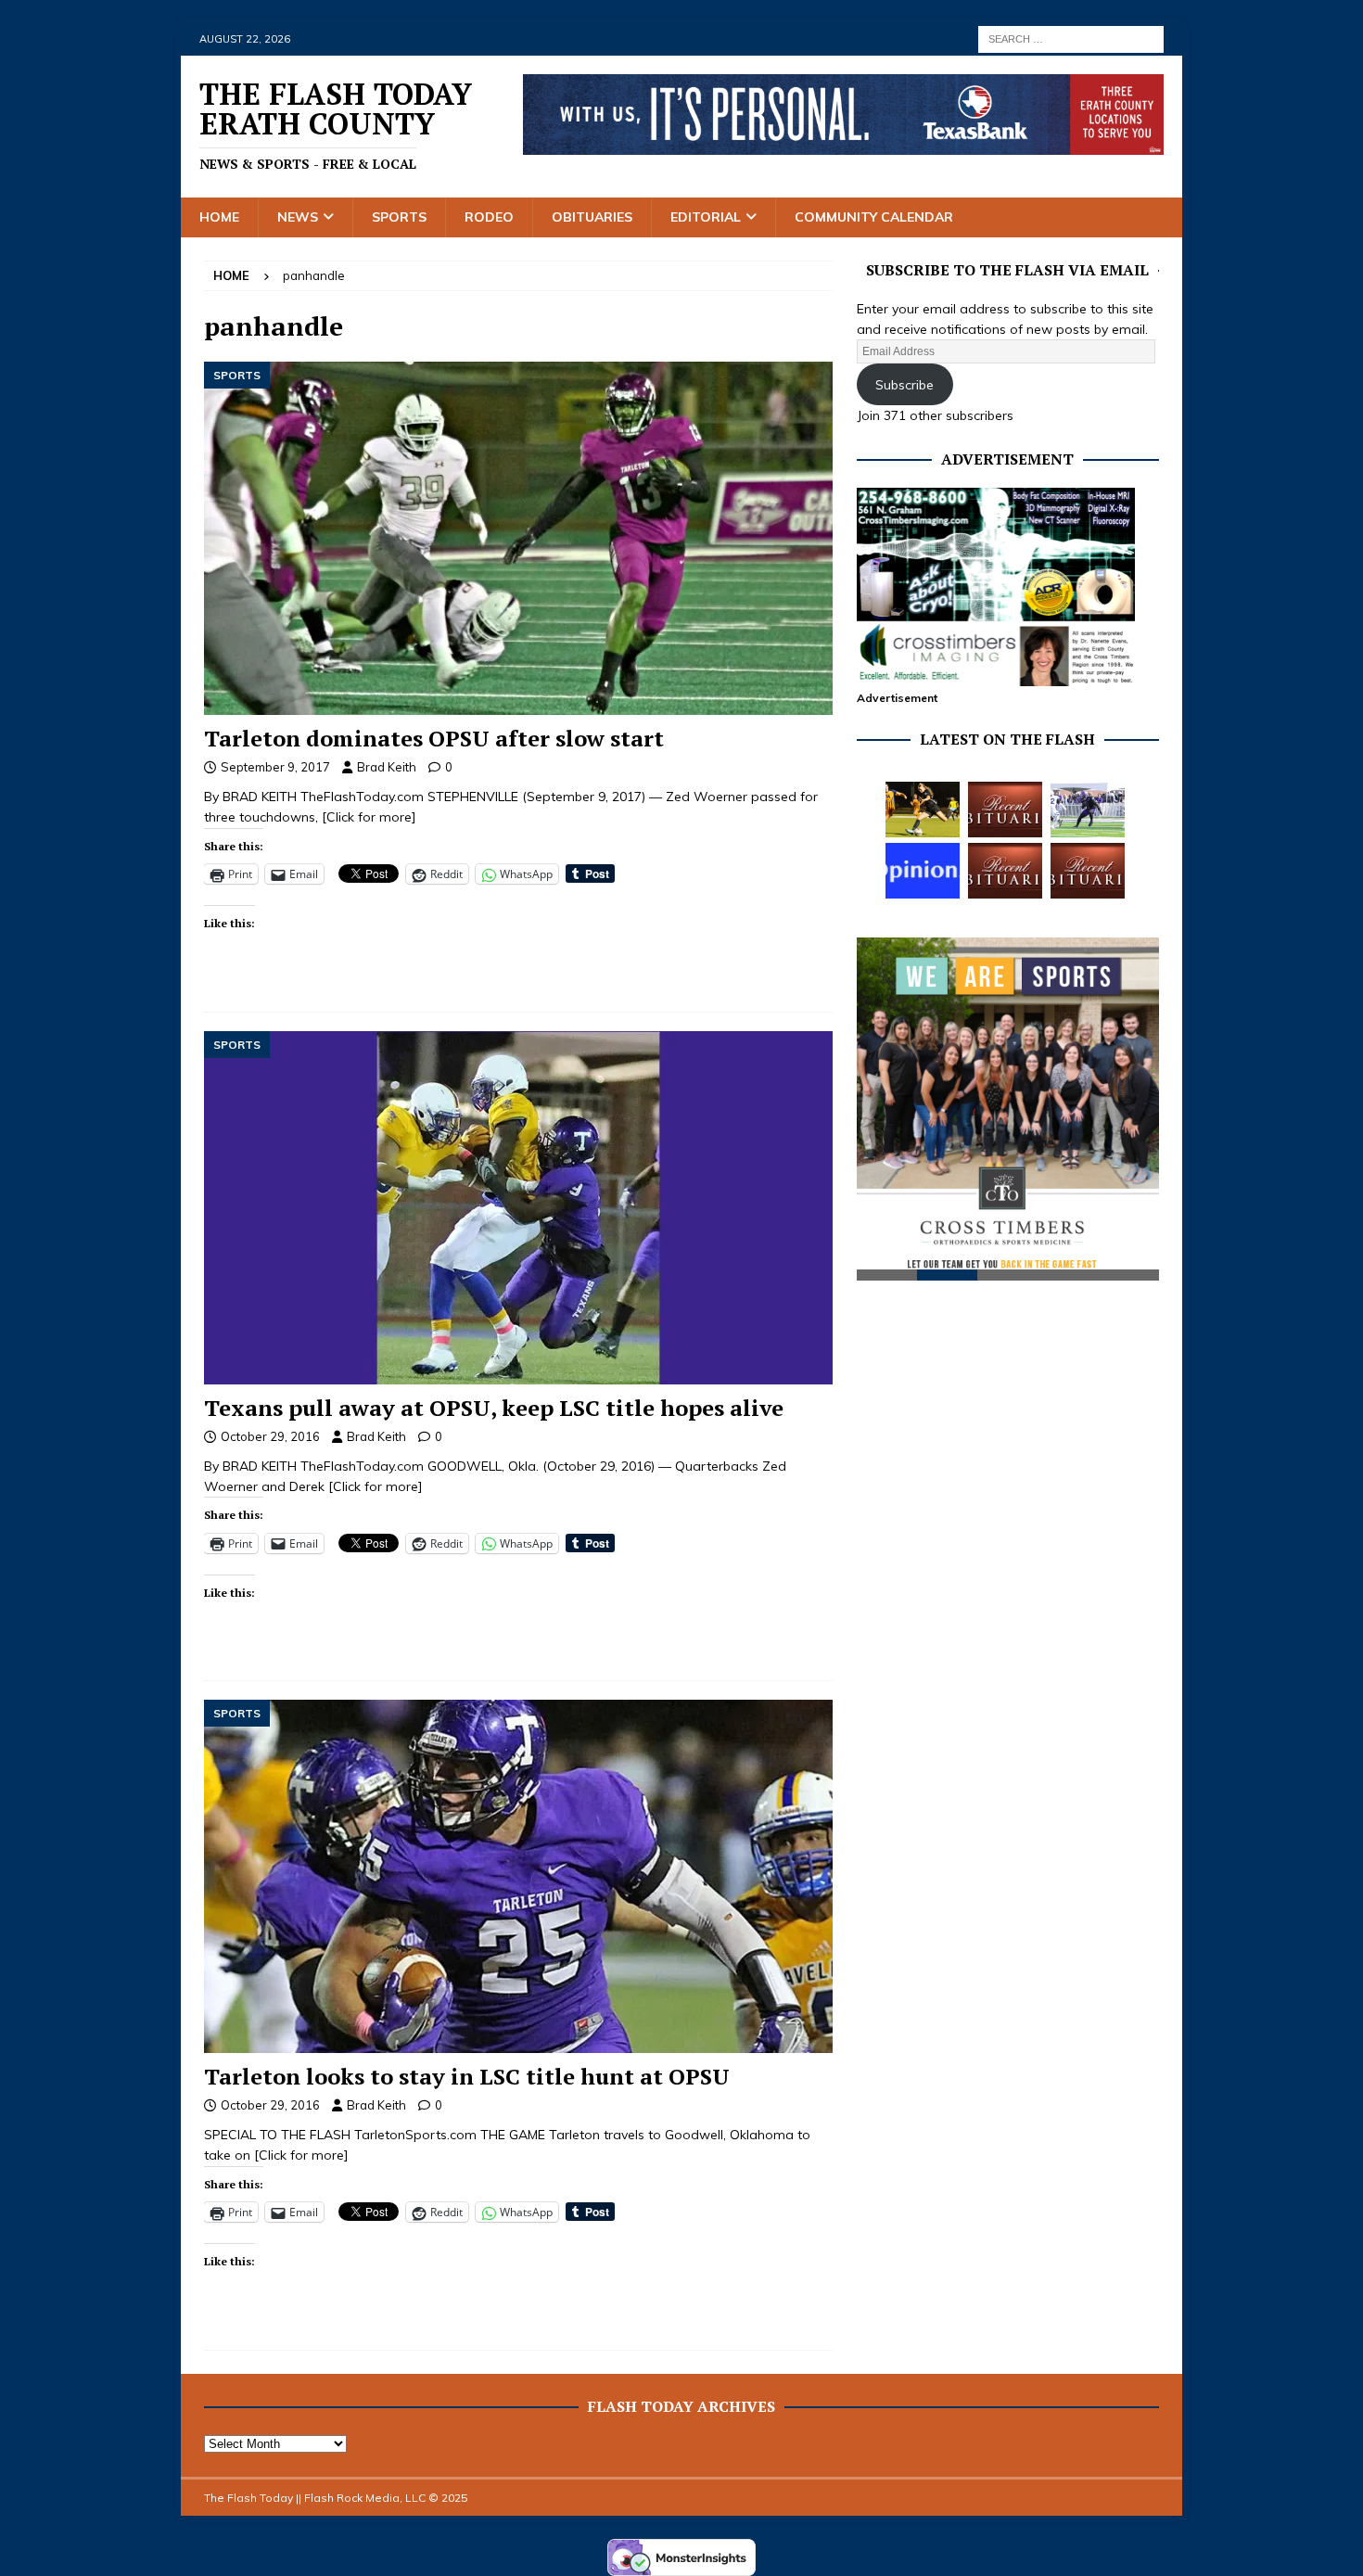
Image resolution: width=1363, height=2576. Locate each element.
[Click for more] (369, 817)
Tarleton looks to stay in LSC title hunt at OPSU (467, 2076)
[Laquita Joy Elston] (1005, 871)
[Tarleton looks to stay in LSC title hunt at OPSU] (518, 1876)
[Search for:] (1071, 38)
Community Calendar (874, 217)
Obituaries (592, 217)
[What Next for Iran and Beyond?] (923, 871)
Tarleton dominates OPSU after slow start (434, 738)
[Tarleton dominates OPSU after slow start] (518, 538)
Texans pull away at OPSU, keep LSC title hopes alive (494, 1408)
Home (219, 217)
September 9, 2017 (275, 767)
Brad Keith (387, 767)
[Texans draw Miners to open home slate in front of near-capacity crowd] (923, 810)
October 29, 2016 (270, 1436)
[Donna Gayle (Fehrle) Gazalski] (1088, 871)
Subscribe (904, 385)
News (298, 217)
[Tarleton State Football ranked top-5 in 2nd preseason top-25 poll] (1088, 810)
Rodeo (489, 217)
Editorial (706, 217)
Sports (399, 217)
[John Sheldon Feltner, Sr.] (1005, 810)
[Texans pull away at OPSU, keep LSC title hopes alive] (518, 1208)
